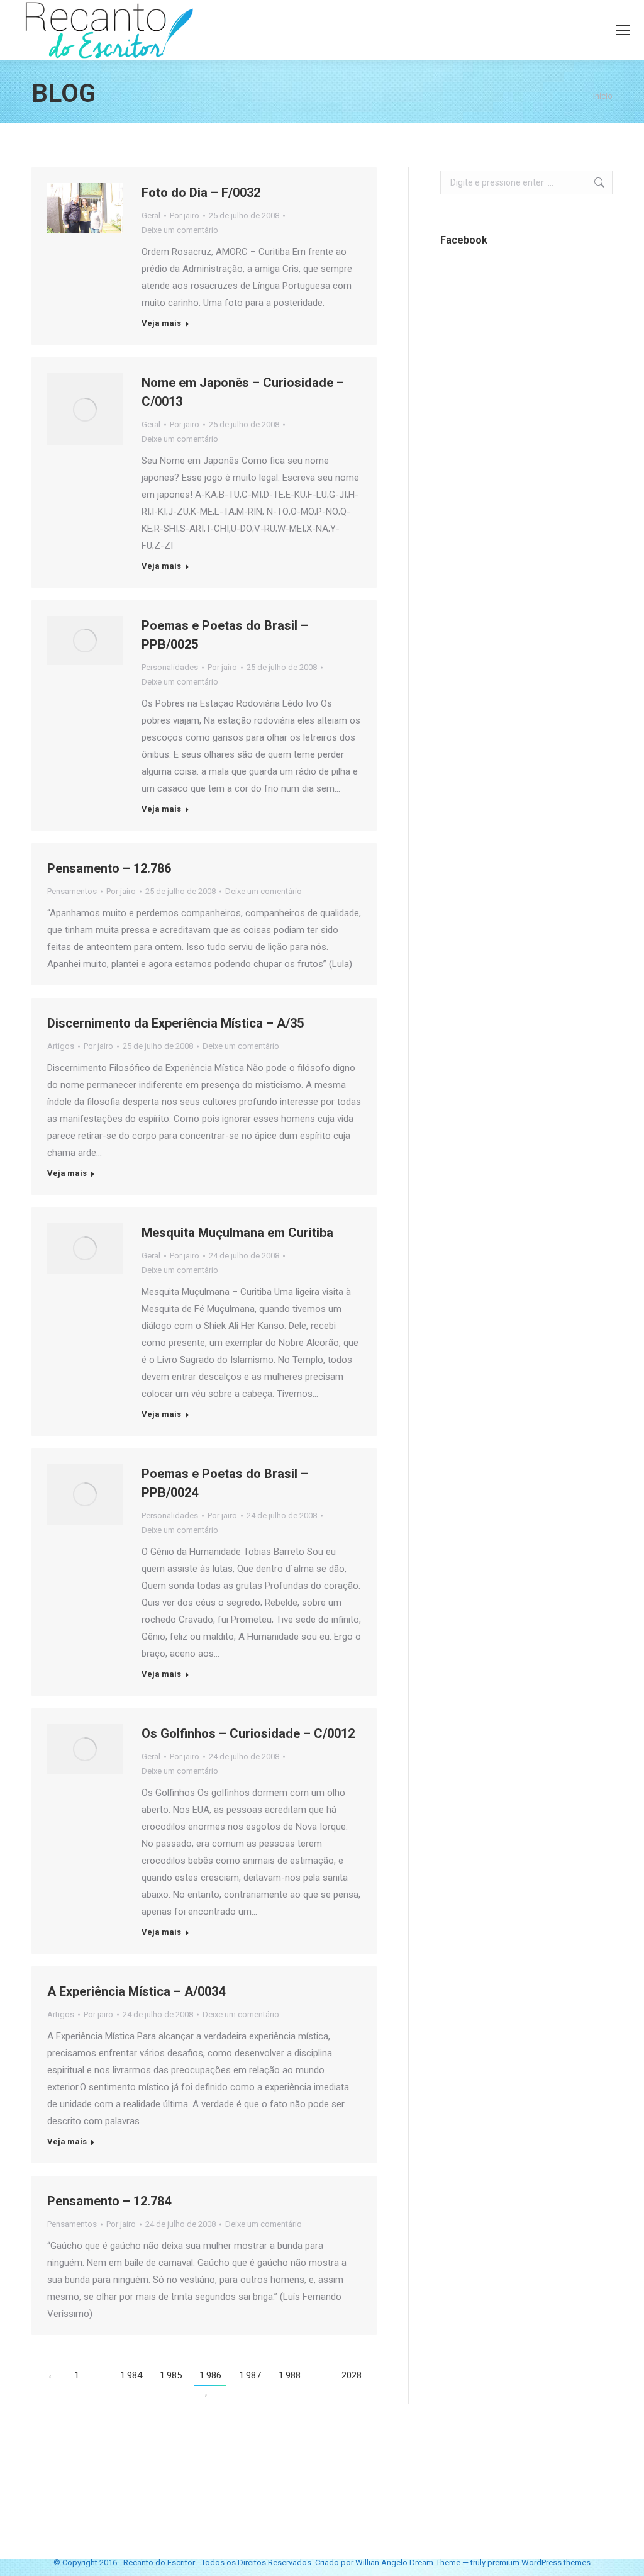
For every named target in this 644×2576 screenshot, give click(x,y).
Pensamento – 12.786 (109, 868)
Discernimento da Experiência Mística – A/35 (175, 1023)
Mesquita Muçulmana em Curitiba (237, 1233)
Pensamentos (72, 891)
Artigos (61, 1046)
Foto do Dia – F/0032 (201, 193)
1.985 (171, 2375)
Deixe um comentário (180, 230)
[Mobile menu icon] (623, 30)
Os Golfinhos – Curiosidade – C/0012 (248, 1733)
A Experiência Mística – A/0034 (136, 1991)
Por (185, 216)
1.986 (210, 2375)
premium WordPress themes (539, 2562)
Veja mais (161, 323)
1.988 (290, 2375)
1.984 (131, 2375)
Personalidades (170, 667)
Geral (151, 216)
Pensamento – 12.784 (109, 2201)
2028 (352, 2375)
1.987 (250, 2375)
